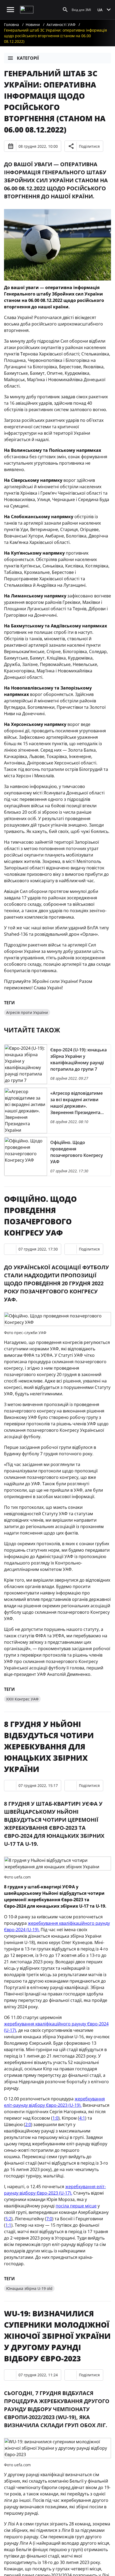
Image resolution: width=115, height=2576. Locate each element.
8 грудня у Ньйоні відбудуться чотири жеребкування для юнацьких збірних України (49, 1747)
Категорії (28, 58)
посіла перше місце (76, 2206)
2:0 (28, 2124)
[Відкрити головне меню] (10, 10)
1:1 (8, 2225)
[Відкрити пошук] (65, 10)
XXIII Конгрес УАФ (22, 1699)
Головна (11, 24)
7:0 (49, 2219)
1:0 (55, 2118)
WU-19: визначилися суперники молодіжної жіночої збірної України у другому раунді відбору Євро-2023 (57, 2336)
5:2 (8, 2219)
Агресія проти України (27, 1012)
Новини (33, 24)
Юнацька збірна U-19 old (29, 2288)
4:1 (82, 2118)
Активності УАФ (61, 24)
